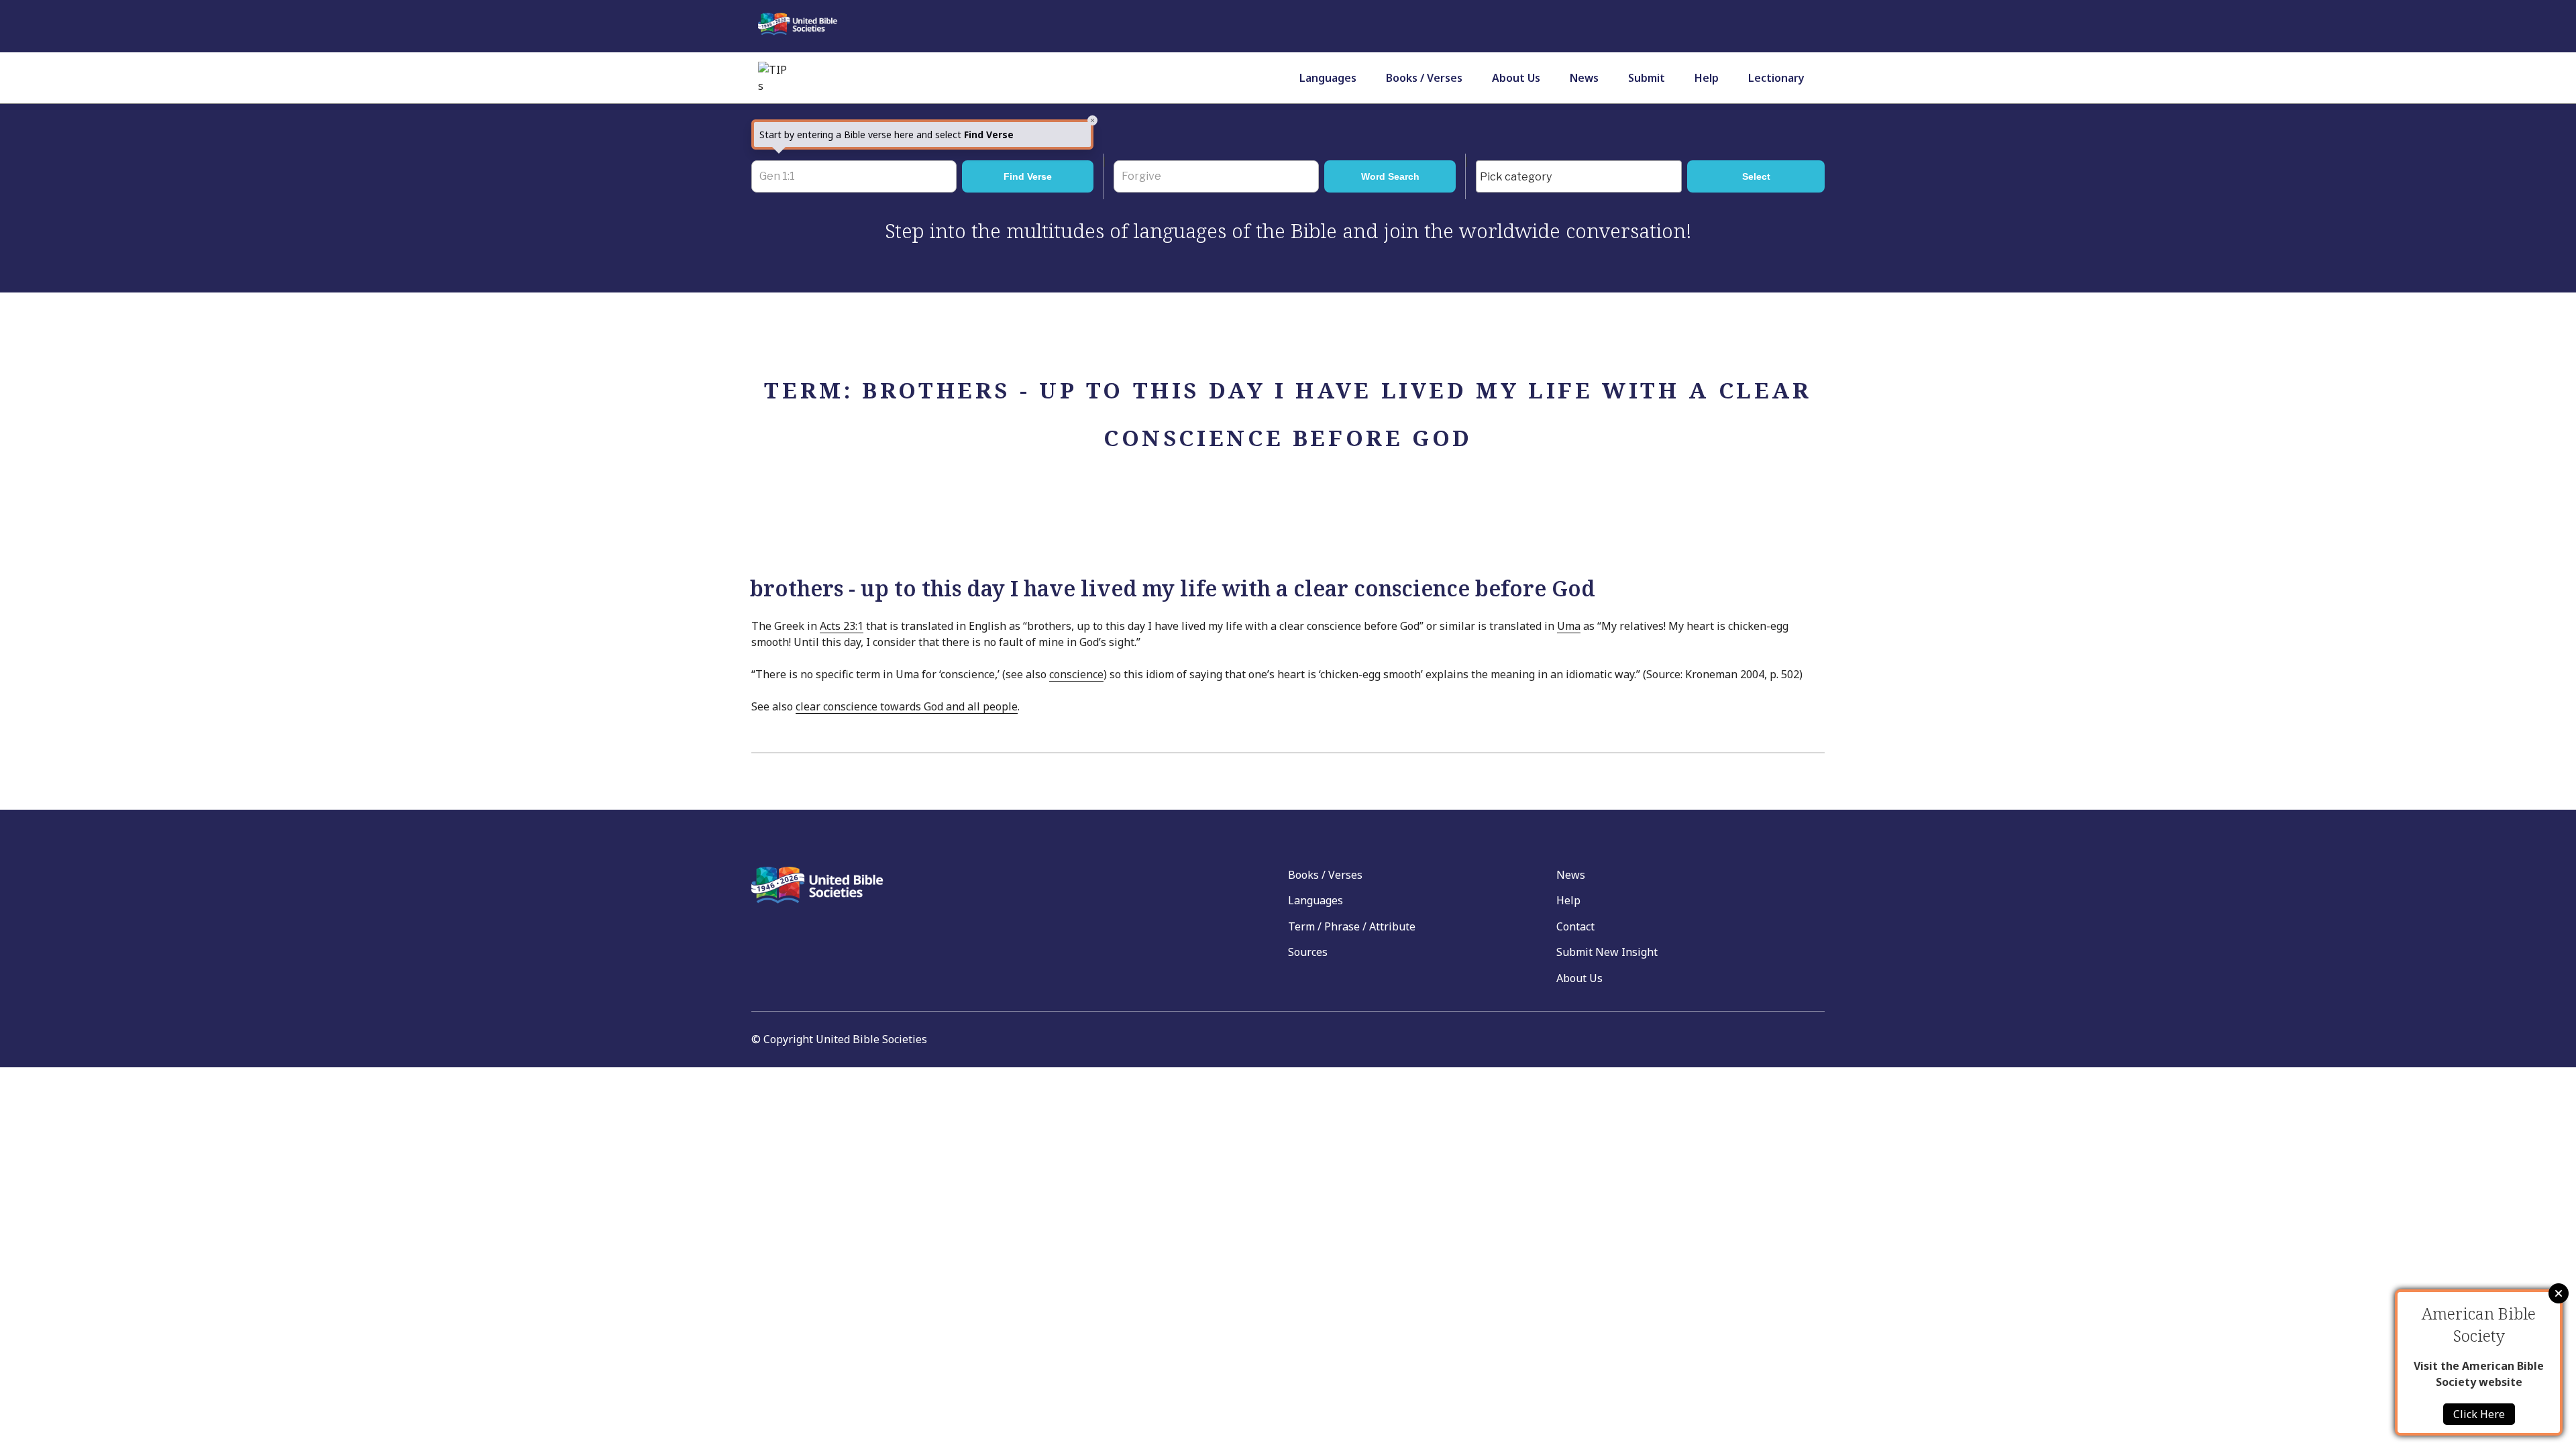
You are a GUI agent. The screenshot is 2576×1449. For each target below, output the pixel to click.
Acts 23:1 (842, 626)
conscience (1076, 674)
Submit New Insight (1607, 952)
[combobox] (1579, 176)
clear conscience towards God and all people (907, 706)
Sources (1308, 952)
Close (2559, 1293)
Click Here (2479, 1414)
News (1584, 78)
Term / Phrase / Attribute (1352, 926)
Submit (1647, 78)
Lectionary (1776, 78)
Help (1707, 78)
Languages (1328, 78)
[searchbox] (1582, 177)
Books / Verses (1424, 78)
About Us (1516, 78)
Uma (1569, 626)
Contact (1575, 926)
